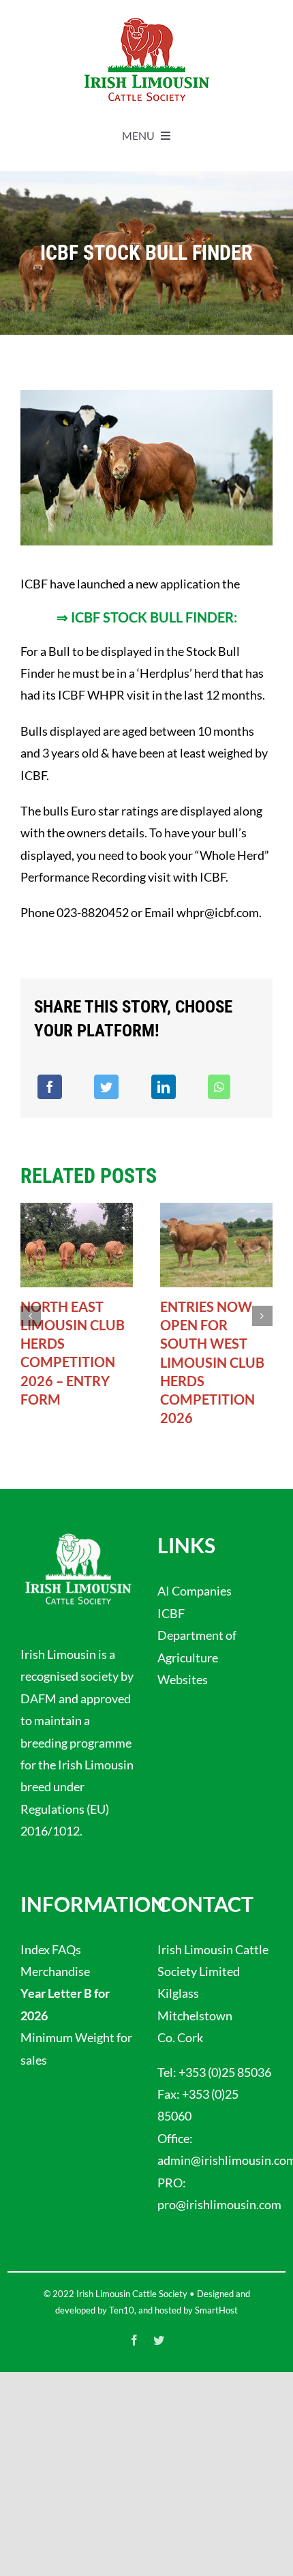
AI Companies (195, 1591)
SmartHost (216, 2310)
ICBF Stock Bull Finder (152, 617)
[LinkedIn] (164, 1087)
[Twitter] (106, 1087)
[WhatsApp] (219, 1087)
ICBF (171, 1613)
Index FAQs (51, 1949)
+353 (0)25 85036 (225, 2072)
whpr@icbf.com (218, 912)
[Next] (262, 1316)
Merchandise (55, 1971)
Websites (183, 1679)
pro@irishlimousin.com (219, 2204)
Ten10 (122, 2310)
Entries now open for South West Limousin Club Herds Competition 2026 (212, 1362)
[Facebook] (50, 1087)
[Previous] (31, 1316)
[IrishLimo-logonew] (146, 20)
